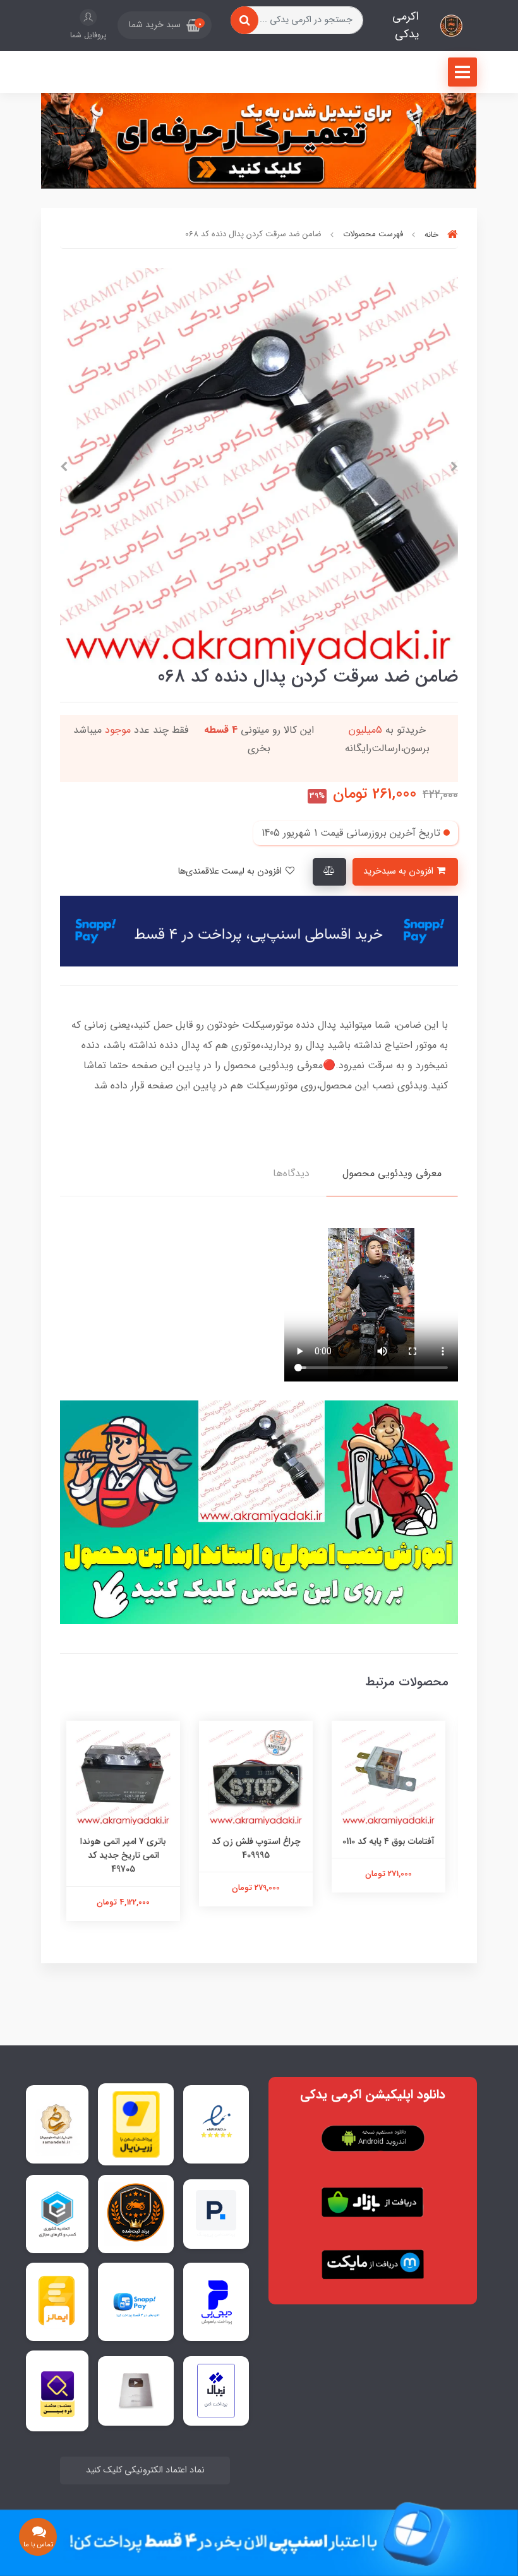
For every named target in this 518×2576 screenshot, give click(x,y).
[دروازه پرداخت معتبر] (136, 2124)
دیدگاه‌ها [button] (291, 1173)
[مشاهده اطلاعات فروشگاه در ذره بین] (57, 2391)
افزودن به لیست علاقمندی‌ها (231, 871)
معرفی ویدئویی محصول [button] (392, 1173)
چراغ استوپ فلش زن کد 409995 (259, 1848)
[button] (165, 25)
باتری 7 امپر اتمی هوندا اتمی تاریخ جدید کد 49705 (126, 1856)
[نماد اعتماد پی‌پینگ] (216, 2214)
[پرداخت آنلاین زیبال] (216, 2391)
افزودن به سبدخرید (400, 871)
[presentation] (454, 467)
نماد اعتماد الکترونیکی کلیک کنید (145, 2470)
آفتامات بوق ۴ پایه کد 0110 (392, 1841)
